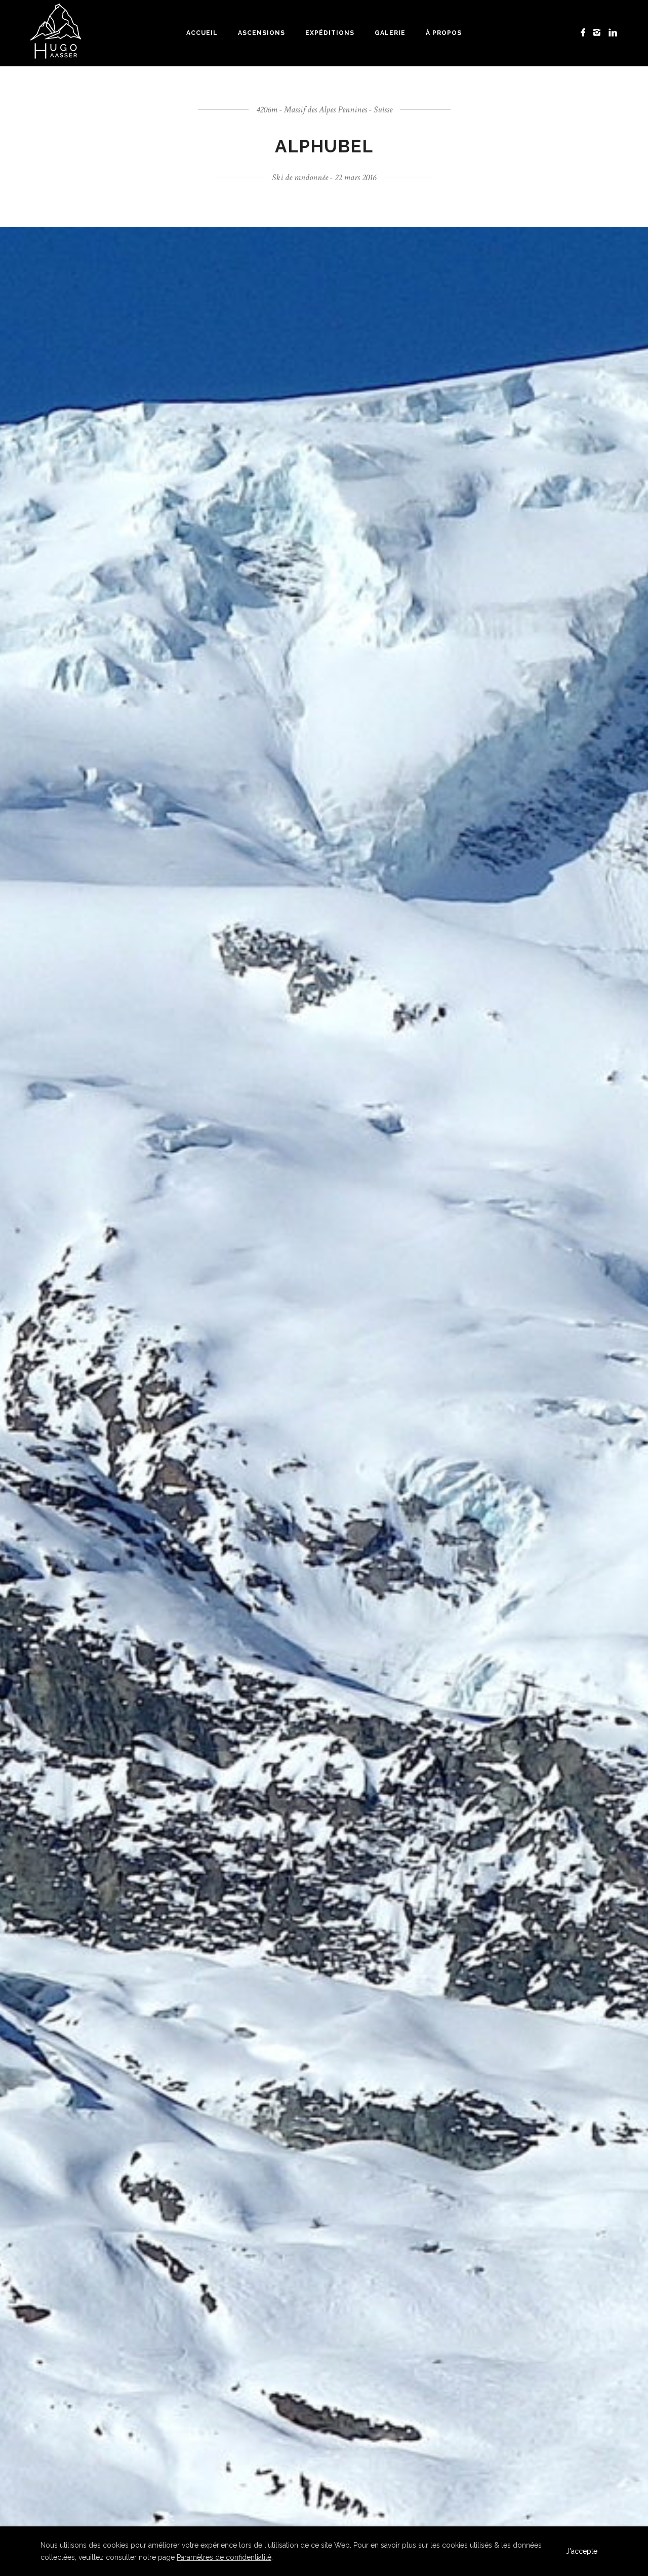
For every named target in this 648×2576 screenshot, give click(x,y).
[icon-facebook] (586, 33)
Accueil (202, 33)
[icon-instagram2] (600, 33)
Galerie (390, 33)
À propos (444, 33)
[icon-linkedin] (613, 33)
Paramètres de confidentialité (224, 2557)
